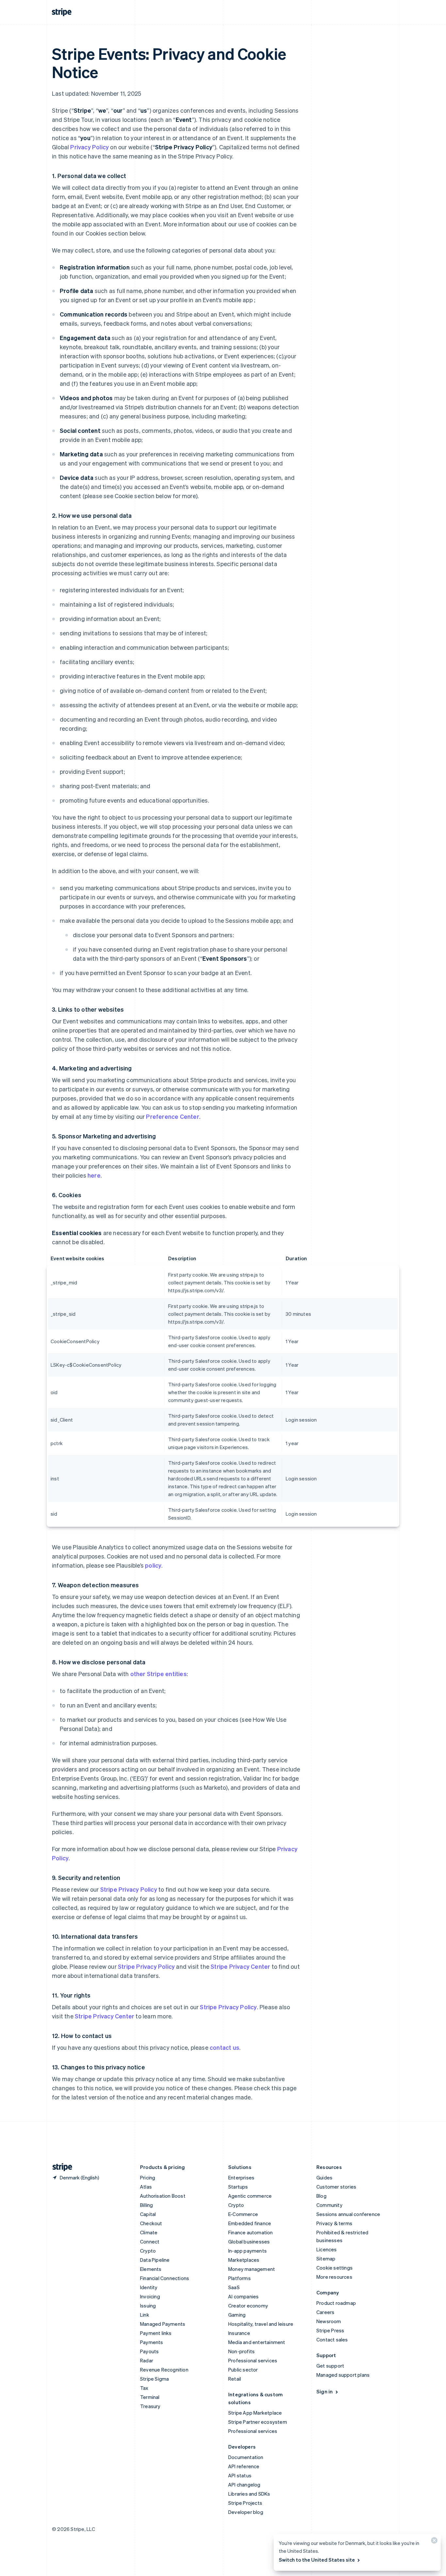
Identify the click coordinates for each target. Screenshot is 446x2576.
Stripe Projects (245, 2503)
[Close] (433, 2542)
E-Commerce (243, 2214)
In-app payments (247, 2251)
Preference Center (172, 1116)
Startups (238, 2187)
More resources (334, 2277)
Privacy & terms (334, 2223)
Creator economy (248, 2306)
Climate (149, 2232)
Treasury (150, 2406)
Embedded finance (250, 2223)
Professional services (253, 2360)
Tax (144, 2388)
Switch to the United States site (317, 2560)
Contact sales (332, 2340)
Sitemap (326, 2258)
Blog (321, 2196)
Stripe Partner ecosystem (258, 2422)
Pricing (148, 2177)
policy (153, 1565)
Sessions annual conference (348, 2214)
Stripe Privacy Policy (129, 1889)
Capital (148, 2214)
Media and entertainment (257, 2342)
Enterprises (241, 2177)
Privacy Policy (89, 147)
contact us (224, 2047)
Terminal (150, 2397)
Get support (330, 2366)
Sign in (325, 2391)
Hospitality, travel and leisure (261, 2324)
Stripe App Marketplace (255, 2413)
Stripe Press (330, 2330)
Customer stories (336, 2187)
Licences (327, 2249)
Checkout (151, 2223)
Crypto (148, 2251)
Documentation (246, 2457)
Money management (252, 2269)
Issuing (148, 2306)
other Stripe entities (159, 1674)
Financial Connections (165, 2278)
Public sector (243, 2370)
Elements (151, 2269)
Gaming (237, 2315)
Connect (150, 2242)
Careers (325, 2312)
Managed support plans (343, 2375)
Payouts (149, 2351)
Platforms (239, 2278)
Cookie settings (334, 2268)
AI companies (243, 2296)
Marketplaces (244, 2260)
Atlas (146, 2187)
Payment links (156, 2333)
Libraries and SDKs (249, 2494)
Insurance (239, 2333)
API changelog (244, 2485)
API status (240, 2475)
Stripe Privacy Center (240, 1966)
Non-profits (241, 2351)
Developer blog (246, 2512)
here (94, 1175)
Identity (149, 2287)
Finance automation (251, 2232)
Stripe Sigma (154, 2379)
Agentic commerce (250, 2196)
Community (329, 2205)
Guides (324, 2177)
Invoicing (150, 2296)
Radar (147, 2360)
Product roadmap (336, 2303)
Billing (146, 2205)
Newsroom (329, 2321)
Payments (152, 2342)
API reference (244, 2466)
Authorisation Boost (163, 2196)
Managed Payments (163, 2324)
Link (145, 2315)
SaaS (234, 2287)
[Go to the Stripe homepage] (60, 2167)
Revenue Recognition (164, 2370)
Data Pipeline (155, 2260)
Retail (235, 2379)
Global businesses (249, 2242)
